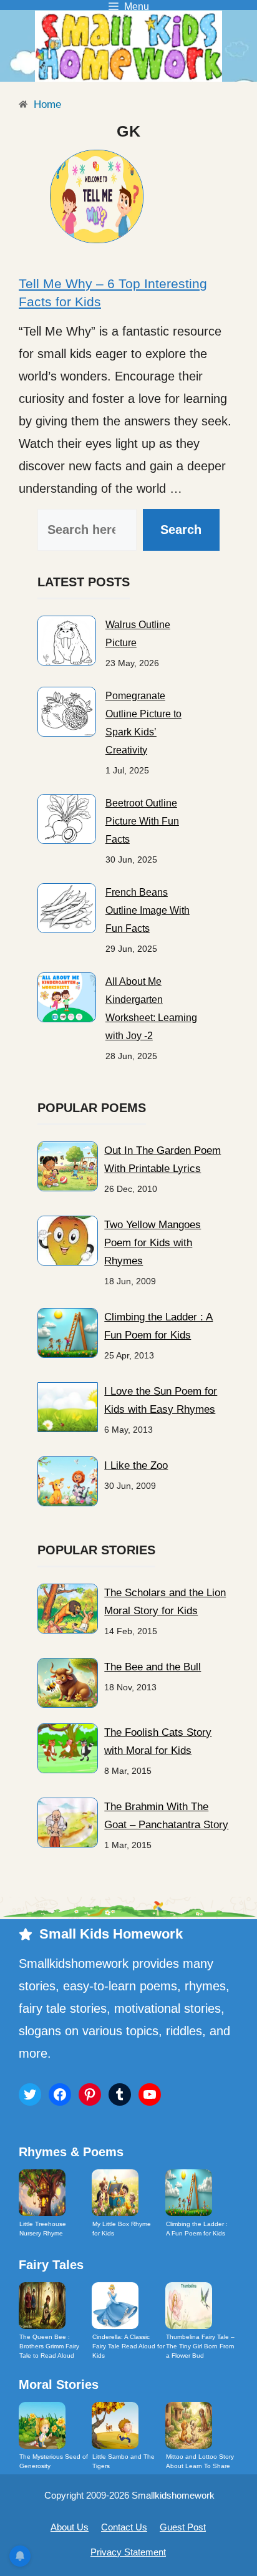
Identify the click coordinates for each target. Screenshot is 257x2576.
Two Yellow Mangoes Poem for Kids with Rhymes (153, 1243)
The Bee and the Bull (153, 1667)
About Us (70, 2527)
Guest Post (183, 2527)
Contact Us (124, 2527)
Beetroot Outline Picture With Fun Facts (142, 821)
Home (46, 104)
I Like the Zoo (136, 1465)
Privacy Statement (128, 2552)
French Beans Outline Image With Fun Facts (148, 910)
